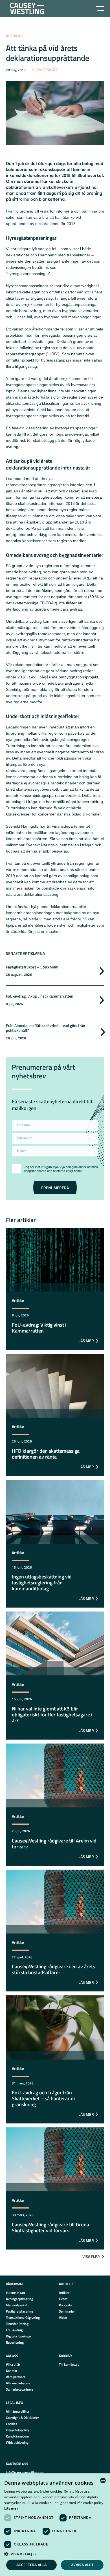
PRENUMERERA (55, 1188)
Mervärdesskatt (17, 2305)
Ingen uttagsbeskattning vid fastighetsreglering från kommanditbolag (42, 1583)
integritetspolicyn (53, 1167)
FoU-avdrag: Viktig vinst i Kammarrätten (40, 996)
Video (63, 2317)
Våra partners (16, 2377)
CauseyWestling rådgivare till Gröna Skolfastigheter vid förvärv (50, 2227)
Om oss (12, 2356)
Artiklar (14, 36)
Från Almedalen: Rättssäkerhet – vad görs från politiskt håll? (46, 1028)
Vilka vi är (13, 2364)
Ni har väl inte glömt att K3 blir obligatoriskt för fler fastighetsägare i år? (52, 1715)
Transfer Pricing (17, 2324)
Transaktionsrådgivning (23, 2317)
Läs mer (11, 2508)
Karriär (65, 2356)
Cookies (12, 2424)
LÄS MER (86, 1341)
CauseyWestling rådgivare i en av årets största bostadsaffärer (53, 1969)
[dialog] (55, 2525)
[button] (55, 2554)
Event (63, 2299)
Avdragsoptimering (19, 2299)
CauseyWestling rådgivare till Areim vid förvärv (54, 1844)
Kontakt (12, 2371)
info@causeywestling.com (25, 2472)
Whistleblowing (17, 2442)
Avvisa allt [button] (82, 2565)
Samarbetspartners (20, 2389)
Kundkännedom (17, 2436)
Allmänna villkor (18, 2411)
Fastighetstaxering (19, 2311)
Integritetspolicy (17, 2430)
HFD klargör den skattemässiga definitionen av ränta (46, 1454)
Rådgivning (15, 2284)
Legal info (15, 2403)
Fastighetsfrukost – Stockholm (32, 967)
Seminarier (67, 2311)
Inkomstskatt (44, 70)
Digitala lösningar (19, 2336)
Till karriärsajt (69, 2364)
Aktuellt (66, 2284)
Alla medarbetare (18, 2383)
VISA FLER (91, 2256)
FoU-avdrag (14, 2330)
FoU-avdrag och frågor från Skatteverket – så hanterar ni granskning (43, 2098)
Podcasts (65, 2305)
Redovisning (15, 2342)
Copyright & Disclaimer (22, 2418)
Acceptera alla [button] (32, 2565)
